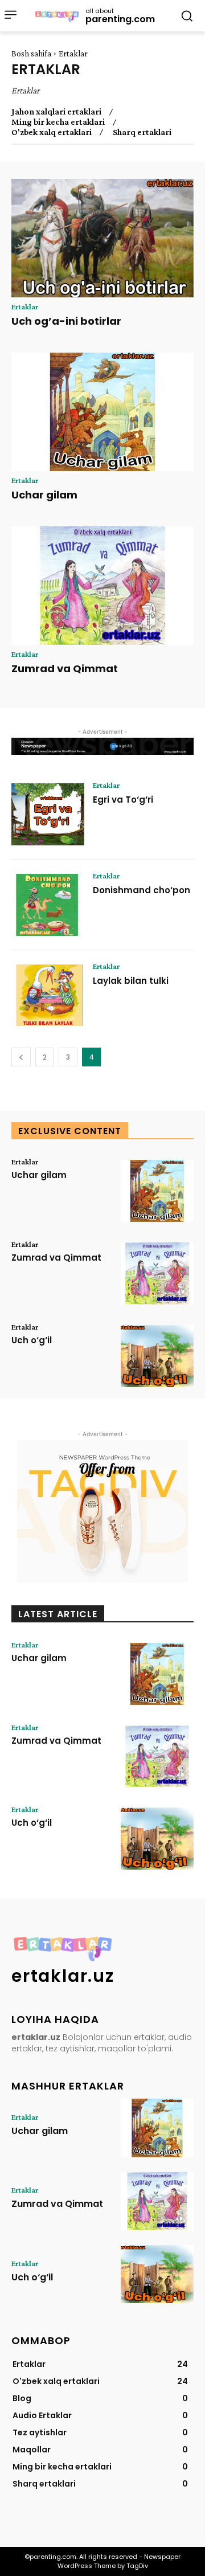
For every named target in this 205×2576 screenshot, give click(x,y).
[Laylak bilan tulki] (48, 995)
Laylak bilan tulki (131, 981)
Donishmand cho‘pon (142, 890)
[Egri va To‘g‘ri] (48, 814)
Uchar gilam (44, 495)
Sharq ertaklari (142, 132)
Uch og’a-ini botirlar (66, 321)
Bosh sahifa (31, 54)
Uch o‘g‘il (32, 1340)
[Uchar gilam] (102, 412)
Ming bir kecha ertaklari (58, 122)
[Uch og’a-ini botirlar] (102, 238)
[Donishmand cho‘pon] (48, 905)
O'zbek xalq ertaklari (52, 132)
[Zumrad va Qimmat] (102, 586)
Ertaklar (25, 306)
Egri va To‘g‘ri (123, 800)
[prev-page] (21, 1057)
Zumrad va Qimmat (65, 668)
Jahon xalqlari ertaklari (56, 112)
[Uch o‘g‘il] (157, 1356)
